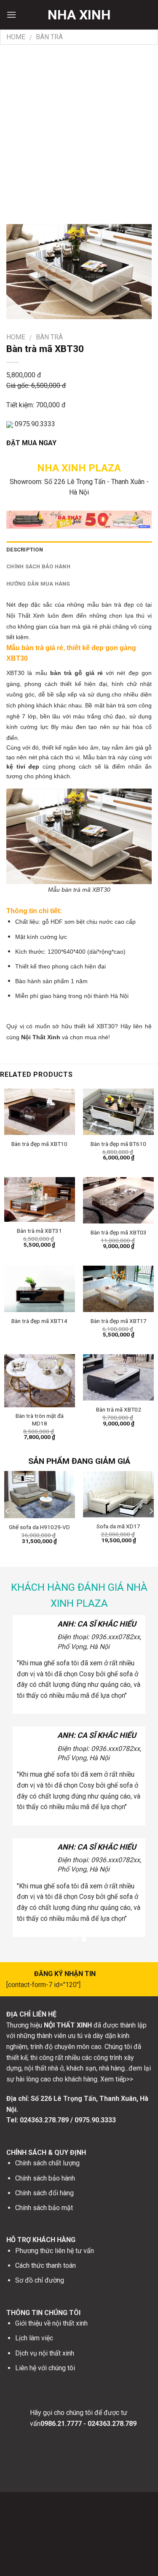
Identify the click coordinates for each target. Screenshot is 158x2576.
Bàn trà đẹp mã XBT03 (119, 1232)
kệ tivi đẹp (23, 766)
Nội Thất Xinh (41, 1037)
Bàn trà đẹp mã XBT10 (39, 1144)
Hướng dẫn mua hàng (38, 584)
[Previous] (8, 1511)
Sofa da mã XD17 (118, 1526)
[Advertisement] (79, 128)
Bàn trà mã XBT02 (119, 1409)
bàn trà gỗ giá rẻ (76, 673)
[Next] (151, 1511)
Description (25, 550)
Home (16, 37)
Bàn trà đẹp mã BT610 (118, 1144)
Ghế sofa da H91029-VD (39, 1527)
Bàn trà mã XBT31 (39, 1231)
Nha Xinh (79, 15)
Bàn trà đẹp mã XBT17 (119, 1321)
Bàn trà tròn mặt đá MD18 (40, 1420)
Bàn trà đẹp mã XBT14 (39, 1321)
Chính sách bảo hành (38, 566)
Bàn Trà (49, 37)
